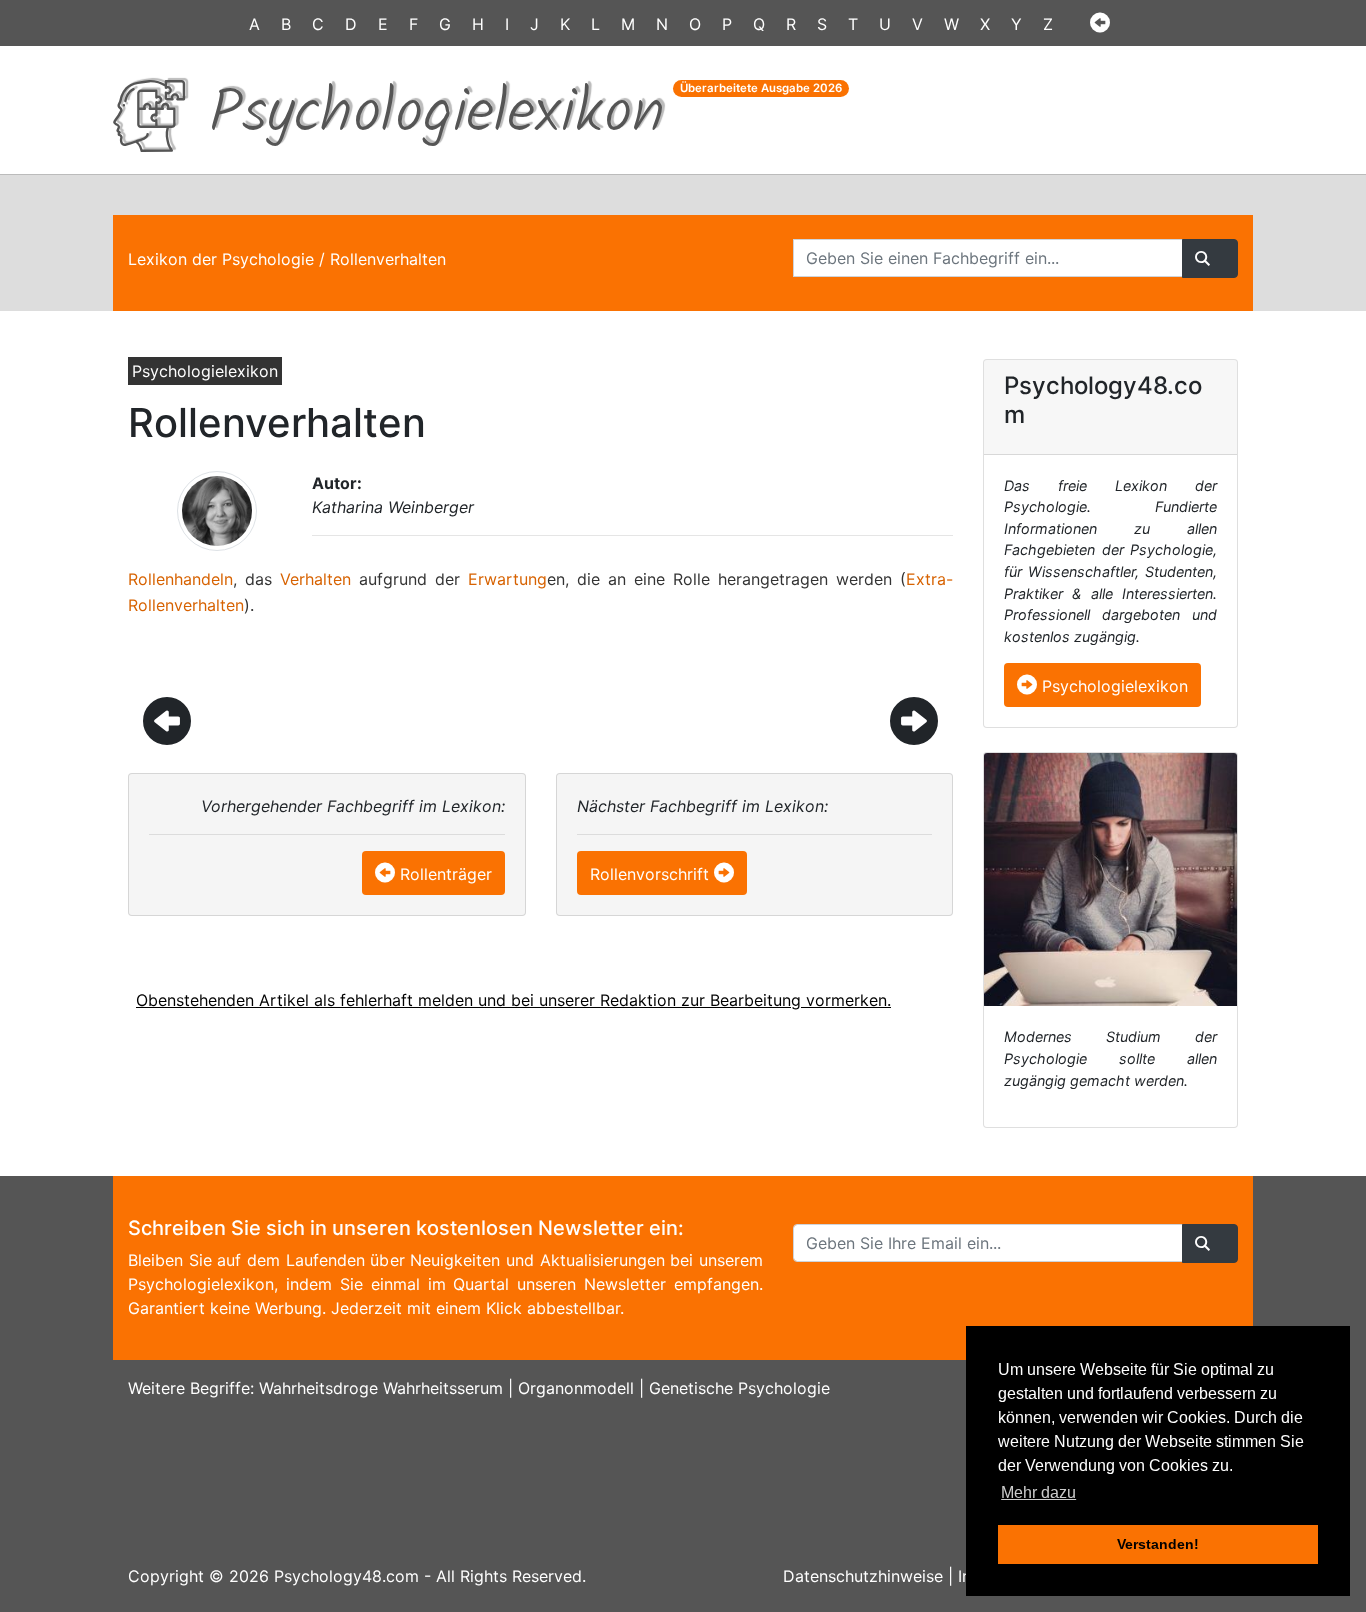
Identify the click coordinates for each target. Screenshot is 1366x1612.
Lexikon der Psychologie (221, 259)
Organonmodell (576, 1388)
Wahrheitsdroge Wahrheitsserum (381, 1388)
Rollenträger (446, 874)
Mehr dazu (1038, 1492)
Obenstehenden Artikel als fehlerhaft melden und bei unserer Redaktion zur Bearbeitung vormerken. (513, 1000)
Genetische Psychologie (739, 1388)
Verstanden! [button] (1158, 1544)
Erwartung (507, 579)
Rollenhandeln (180, 579)
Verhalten (315, 579)
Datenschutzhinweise (863, 1576)
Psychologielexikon (1112, 686)
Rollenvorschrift (649, 874)
